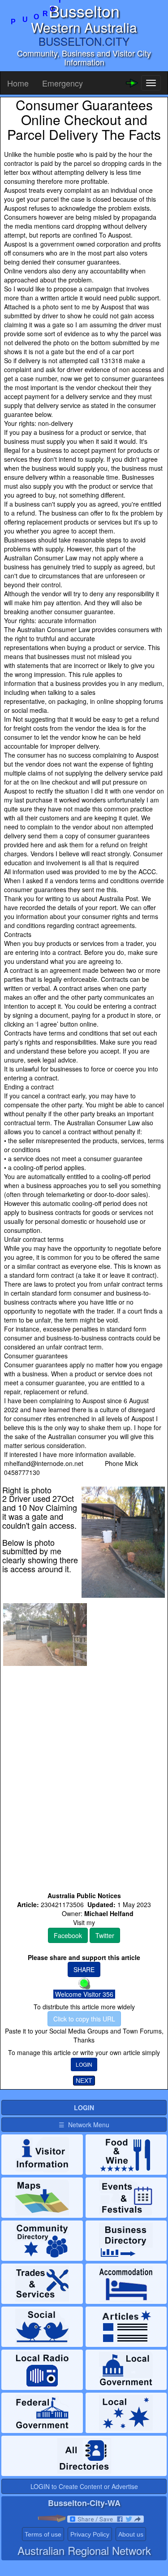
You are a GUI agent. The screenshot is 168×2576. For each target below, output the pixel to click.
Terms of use (43, 2534)
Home (18, 83)
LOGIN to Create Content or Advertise (84, 2486)
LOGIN (84, 2064)
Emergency (62, 83)
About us (131, 2534)
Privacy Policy (90, 2534)
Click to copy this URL (84, 2019)
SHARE (84, 1969)
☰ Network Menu (84, 2125)
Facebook (68, 1935)
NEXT (84, 2081)
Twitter (105, 1935)
